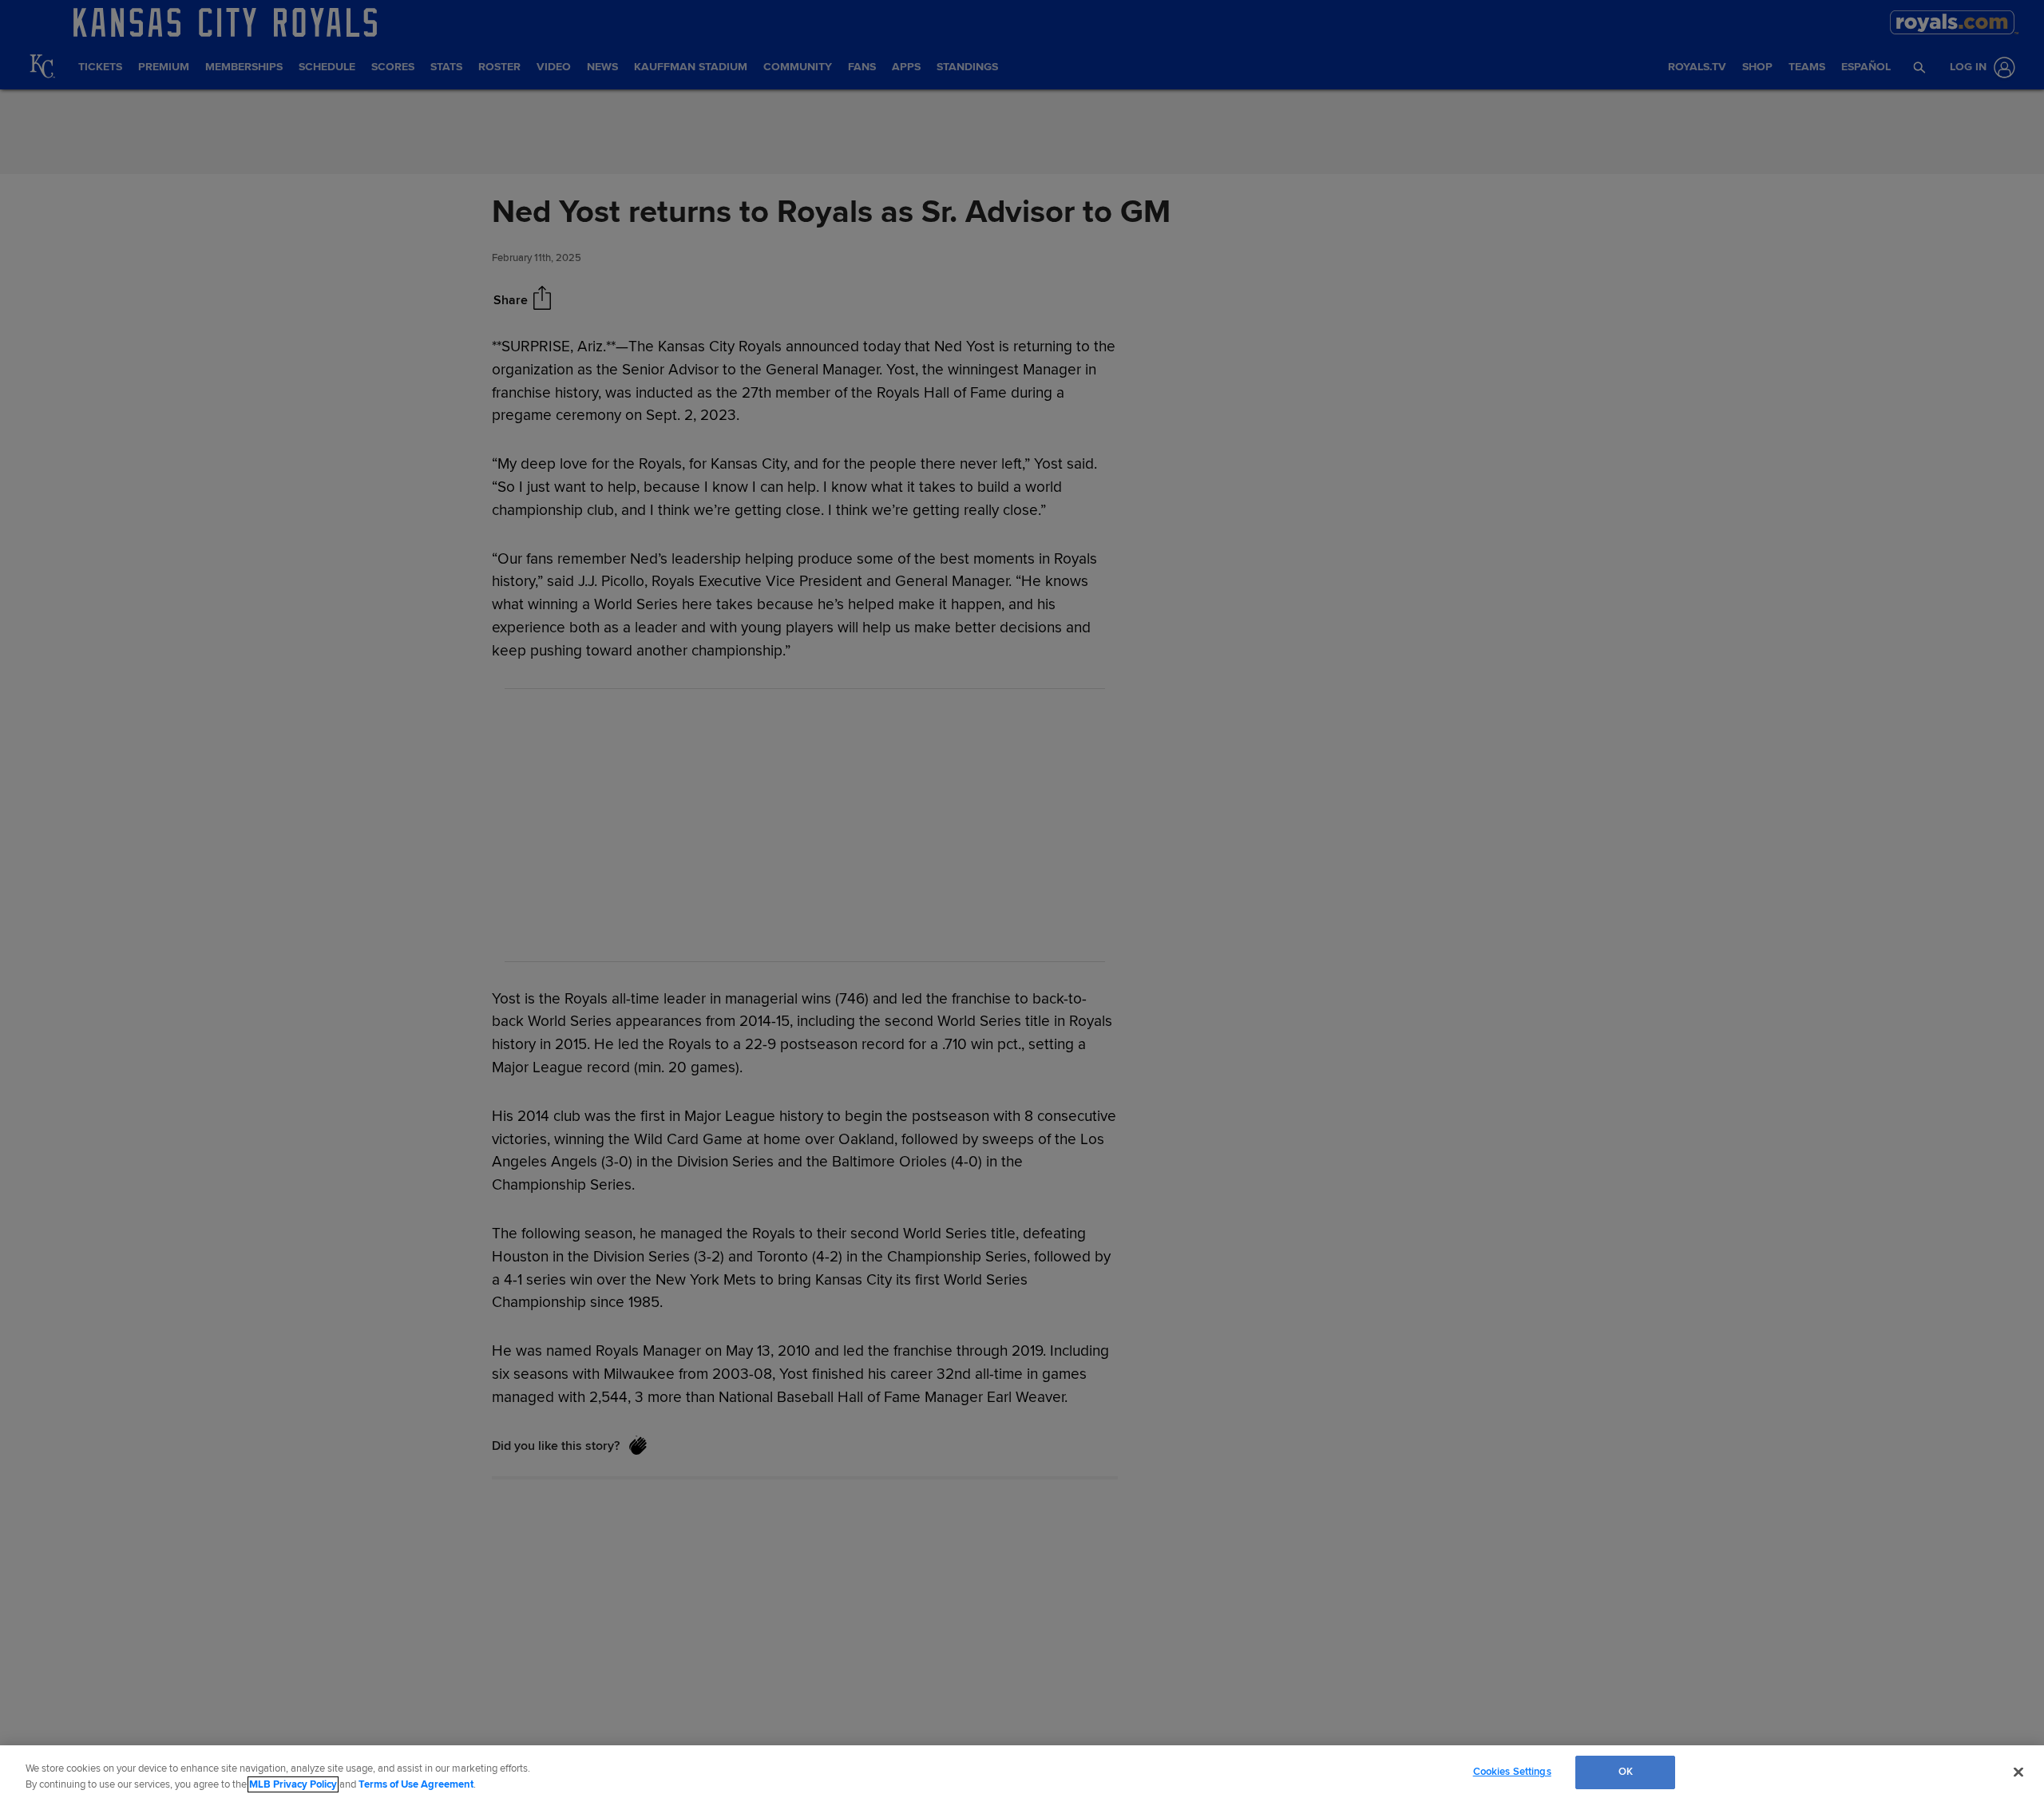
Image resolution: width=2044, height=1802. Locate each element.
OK (1626, 1772)
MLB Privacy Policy (293, 1784)
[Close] (2018, 1772)
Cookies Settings (1512, 1772)
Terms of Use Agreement (416, 1784)
